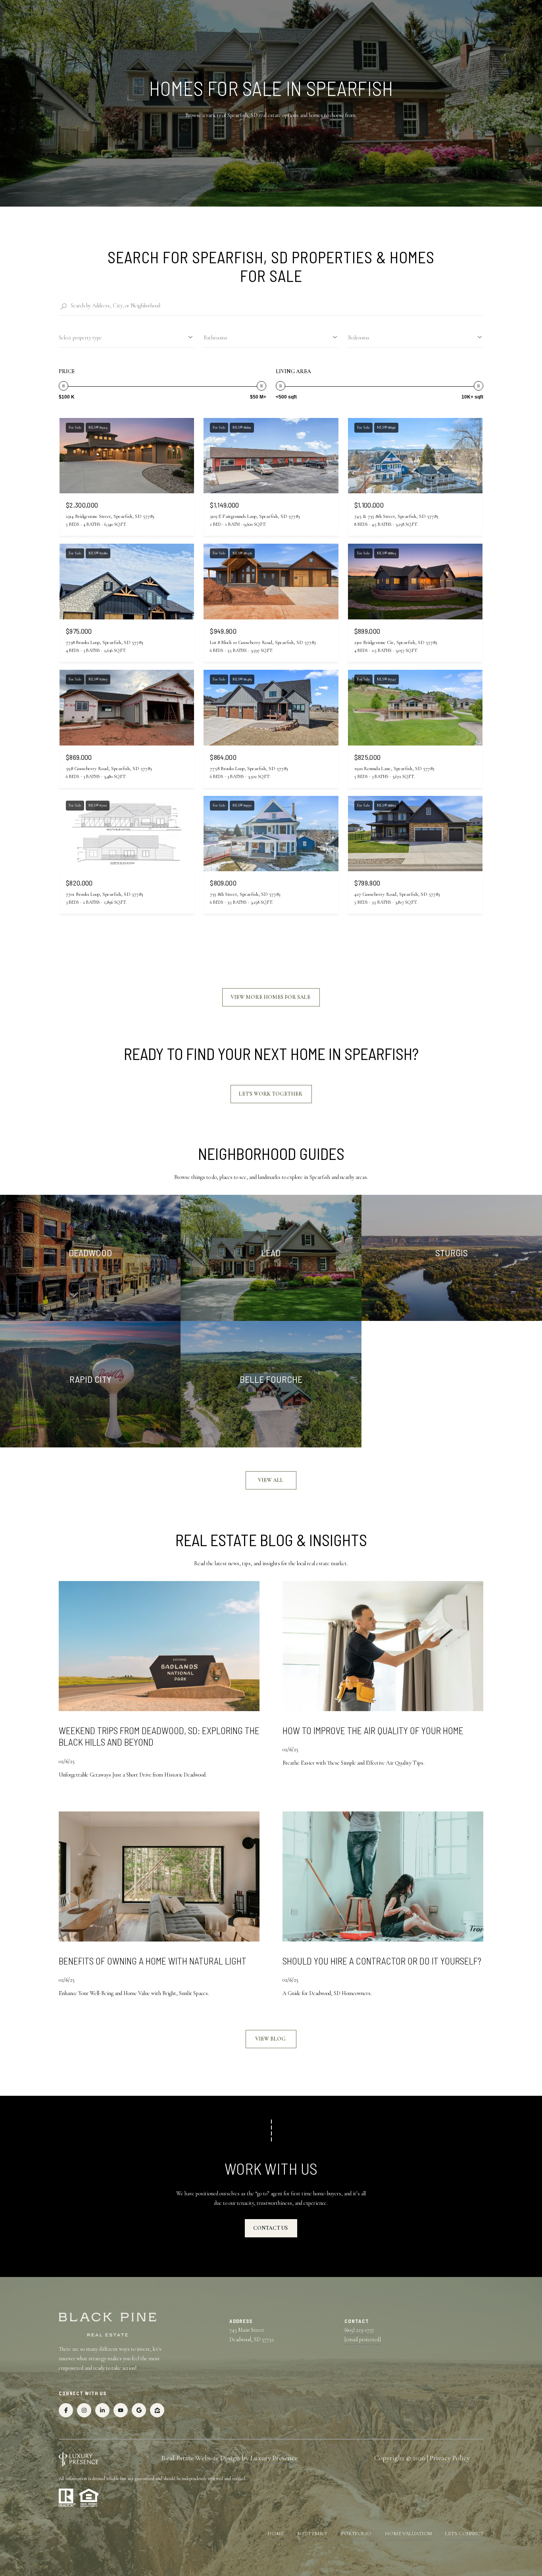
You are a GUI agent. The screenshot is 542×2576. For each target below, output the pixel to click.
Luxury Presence (274, 2458)
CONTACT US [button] (271, 2228)
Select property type (80, 338)
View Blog (271, 2039)
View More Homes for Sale (271, 997)
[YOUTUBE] (121, 2410)
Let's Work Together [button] (271, 1094)
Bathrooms (215, 338)
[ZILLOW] (157, 2410)
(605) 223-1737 (359, 2330)
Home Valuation (408, 2534)
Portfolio (356, 2534)
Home (276, 2534)
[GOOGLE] (139, 2410)
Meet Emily (312, 2534)
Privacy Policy (450, 2458)
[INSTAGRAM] (84, 2410)
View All (271, 1480)
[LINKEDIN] (102, 2410)
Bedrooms (359, 338)
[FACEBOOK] (66, 2410)
